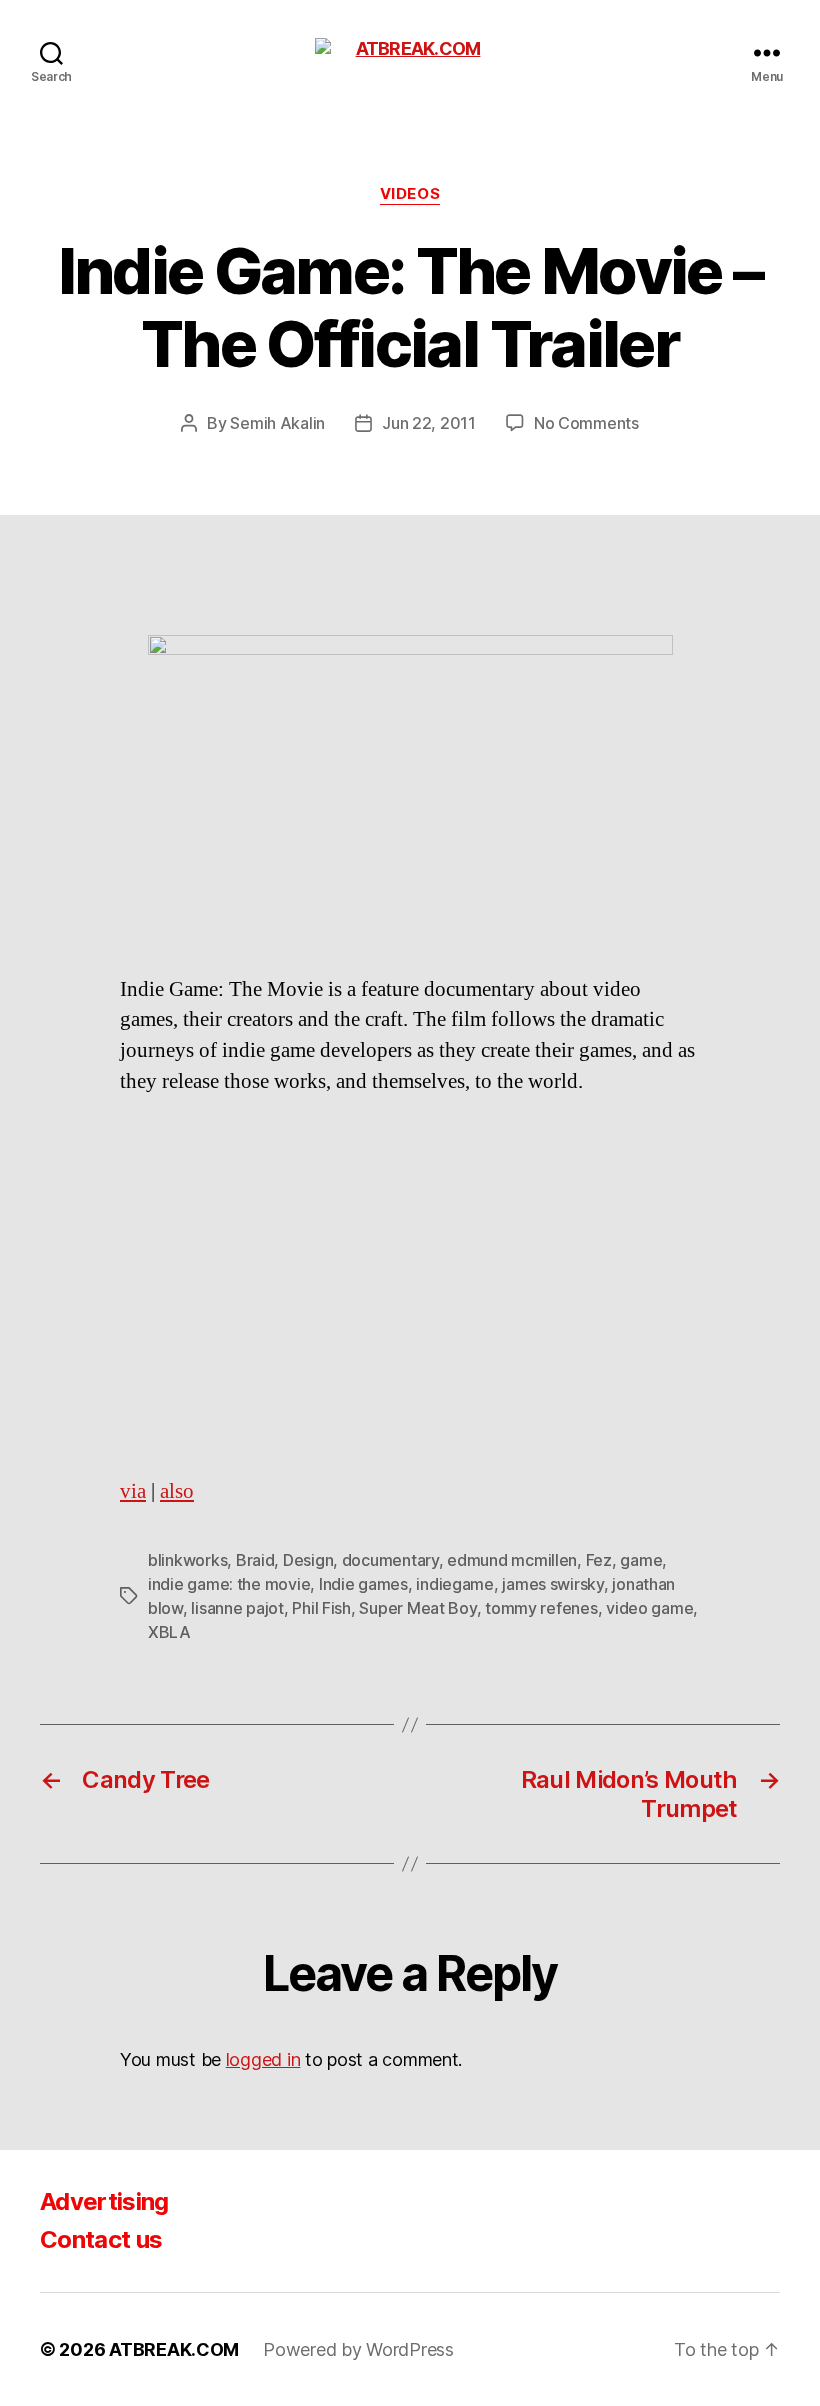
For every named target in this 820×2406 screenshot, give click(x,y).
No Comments (586, 423)
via (133, 1491)
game (641, 1560)
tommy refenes (541, 1608)
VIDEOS (410, 194)
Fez (599, 1560)
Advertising (104, 2201)
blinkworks (187, 1560)
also (177, 1491)
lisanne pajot (237, 1608)
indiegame (455, 1584)
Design (308, 1560)
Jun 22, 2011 (429, 423)
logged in (263, 2059)
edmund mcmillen (512, 1560)
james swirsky (553, 1584)
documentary (390, 1560)
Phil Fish (321, 1608)
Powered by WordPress (358, 2349)
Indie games (363, 1584)
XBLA (169, 1632)
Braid (255, 1560)
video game (649, 1608)
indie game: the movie (229, 1584)
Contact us (101, 2239)
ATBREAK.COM (174, 2349)
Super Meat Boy (417, 1608)
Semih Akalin (277, 423)
